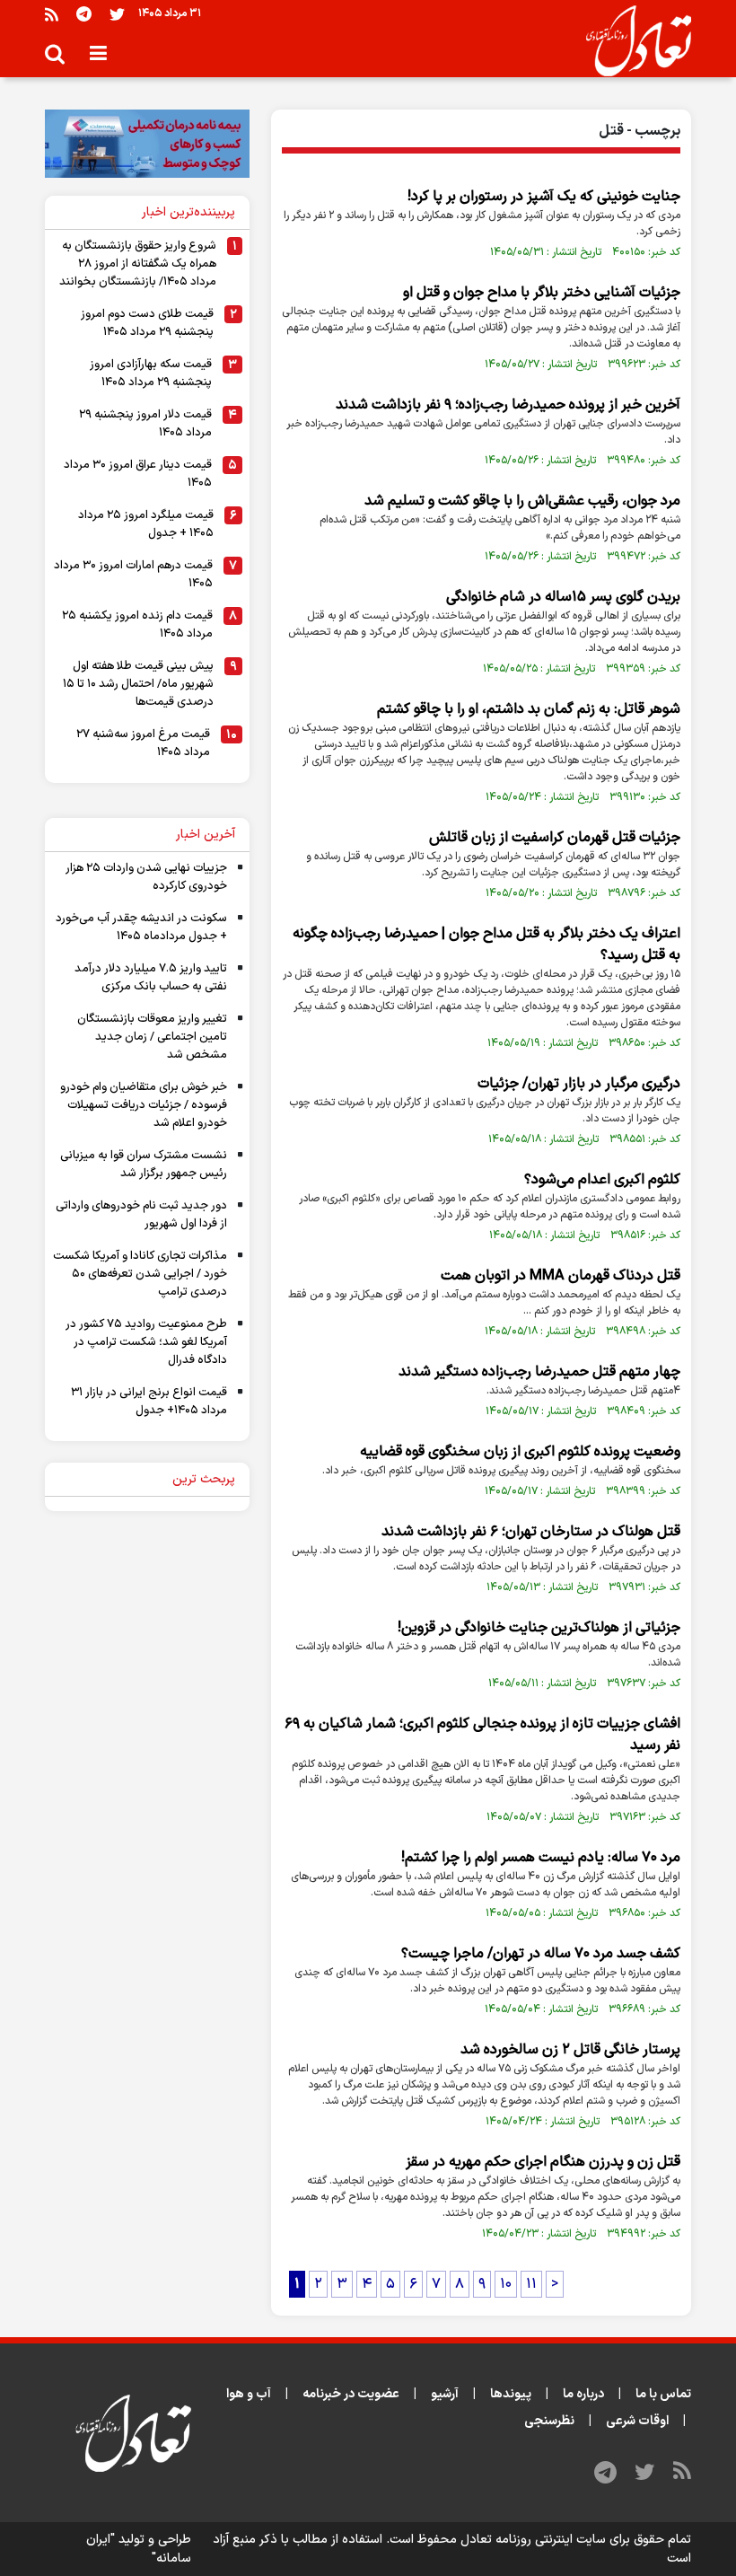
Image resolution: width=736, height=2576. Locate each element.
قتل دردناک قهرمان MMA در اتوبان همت (561, 1276)
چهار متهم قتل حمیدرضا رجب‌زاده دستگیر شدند (539, 1372)
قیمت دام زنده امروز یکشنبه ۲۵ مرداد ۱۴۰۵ (137, 625)
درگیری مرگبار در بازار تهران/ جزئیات (579, 1084)
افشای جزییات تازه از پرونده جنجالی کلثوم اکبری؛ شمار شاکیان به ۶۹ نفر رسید (482, 1735)
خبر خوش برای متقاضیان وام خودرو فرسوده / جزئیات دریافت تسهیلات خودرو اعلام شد (144, 1105)
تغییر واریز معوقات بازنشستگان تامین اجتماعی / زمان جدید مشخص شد (152, 1037)
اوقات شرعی (637, 2421)
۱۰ (506, 2284)
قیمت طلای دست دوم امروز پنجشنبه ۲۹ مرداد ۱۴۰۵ (147, 323)
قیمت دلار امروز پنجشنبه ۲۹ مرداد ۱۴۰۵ (145, 424)
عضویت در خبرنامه (351, 2394)
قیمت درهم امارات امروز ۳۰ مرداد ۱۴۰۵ (133, 575)
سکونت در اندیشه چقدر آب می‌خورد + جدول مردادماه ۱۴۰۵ (141, 928)
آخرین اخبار (206, 835)
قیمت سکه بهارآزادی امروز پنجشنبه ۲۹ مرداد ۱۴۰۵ (151, 374)
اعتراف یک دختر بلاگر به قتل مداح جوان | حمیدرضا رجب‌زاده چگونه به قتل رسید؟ (486, 945)
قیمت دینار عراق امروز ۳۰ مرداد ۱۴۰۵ (138, 474)
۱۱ (531, 2284)
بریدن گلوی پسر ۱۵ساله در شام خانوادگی (563, 597)
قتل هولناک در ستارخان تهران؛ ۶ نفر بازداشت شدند (531, 1532)
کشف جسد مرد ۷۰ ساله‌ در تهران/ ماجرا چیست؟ (541, 1954)
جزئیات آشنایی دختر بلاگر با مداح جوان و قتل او (542, 293)
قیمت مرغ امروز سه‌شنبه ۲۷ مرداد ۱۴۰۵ (143, 743)
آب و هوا (249, 2394)
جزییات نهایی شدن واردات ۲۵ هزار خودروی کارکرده (146, 877)
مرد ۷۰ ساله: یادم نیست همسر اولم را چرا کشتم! (541, 1858)
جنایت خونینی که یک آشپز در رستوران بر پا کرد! (544, 197)
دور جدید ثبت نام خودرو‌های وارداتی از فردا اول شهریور (141, 1215)
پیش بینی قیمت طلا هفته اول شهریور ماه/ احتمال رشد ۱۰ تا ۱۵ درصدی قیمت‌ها (138, 684)
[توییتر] (117, 14)
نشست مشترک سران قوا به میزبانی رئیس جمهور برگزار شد (144, 1165)
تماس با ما (663, 2394)
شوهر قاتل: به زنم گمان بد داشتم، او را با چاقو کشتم (529, 709)
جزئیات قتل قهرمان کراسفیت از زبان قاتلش (555, 838)
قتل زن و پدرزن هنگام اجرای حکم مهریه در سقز (543, 2162)
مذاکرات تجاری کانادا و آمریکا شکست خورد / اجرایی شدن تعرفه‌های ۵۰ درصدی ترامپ (140, 1274)
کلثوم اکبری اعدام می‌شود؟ (602, 1180)
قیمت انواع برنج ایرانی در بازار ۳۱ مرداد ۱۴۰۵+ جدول (149, 1402)
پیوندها (511, 2394)
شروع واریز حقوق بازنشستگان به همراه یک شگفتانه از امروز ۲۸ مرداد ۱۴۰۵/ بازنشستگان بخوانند (138, 264)
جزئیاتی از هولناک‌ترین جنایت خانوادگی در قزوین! (539, 1628)
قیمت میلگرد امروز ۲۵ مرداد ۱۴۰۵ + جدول (146, 524)
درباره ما (583, 2394)
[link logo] (631, 41)
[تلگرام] (84, 14)
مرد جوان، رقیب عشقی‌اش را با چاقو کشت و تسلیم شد (522, 501)
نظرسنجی (549, 2421)
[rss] (52, 14)
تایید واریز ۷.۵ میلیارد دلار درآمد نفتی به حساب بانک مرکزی (151, 978)
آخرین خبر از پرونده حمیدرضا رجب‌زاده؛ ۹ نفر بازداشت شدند (508, 405)
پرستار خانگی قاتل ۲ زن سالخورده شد (570, 2050)
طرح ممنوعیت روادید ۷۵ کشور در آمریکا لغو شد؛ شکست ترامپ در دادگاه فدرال (146, 1342)
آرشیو (445, 2394)
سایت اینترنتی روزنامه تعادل (533, 2540)
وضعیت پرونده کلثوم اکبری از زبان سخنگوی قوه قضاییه (520, 1452)
